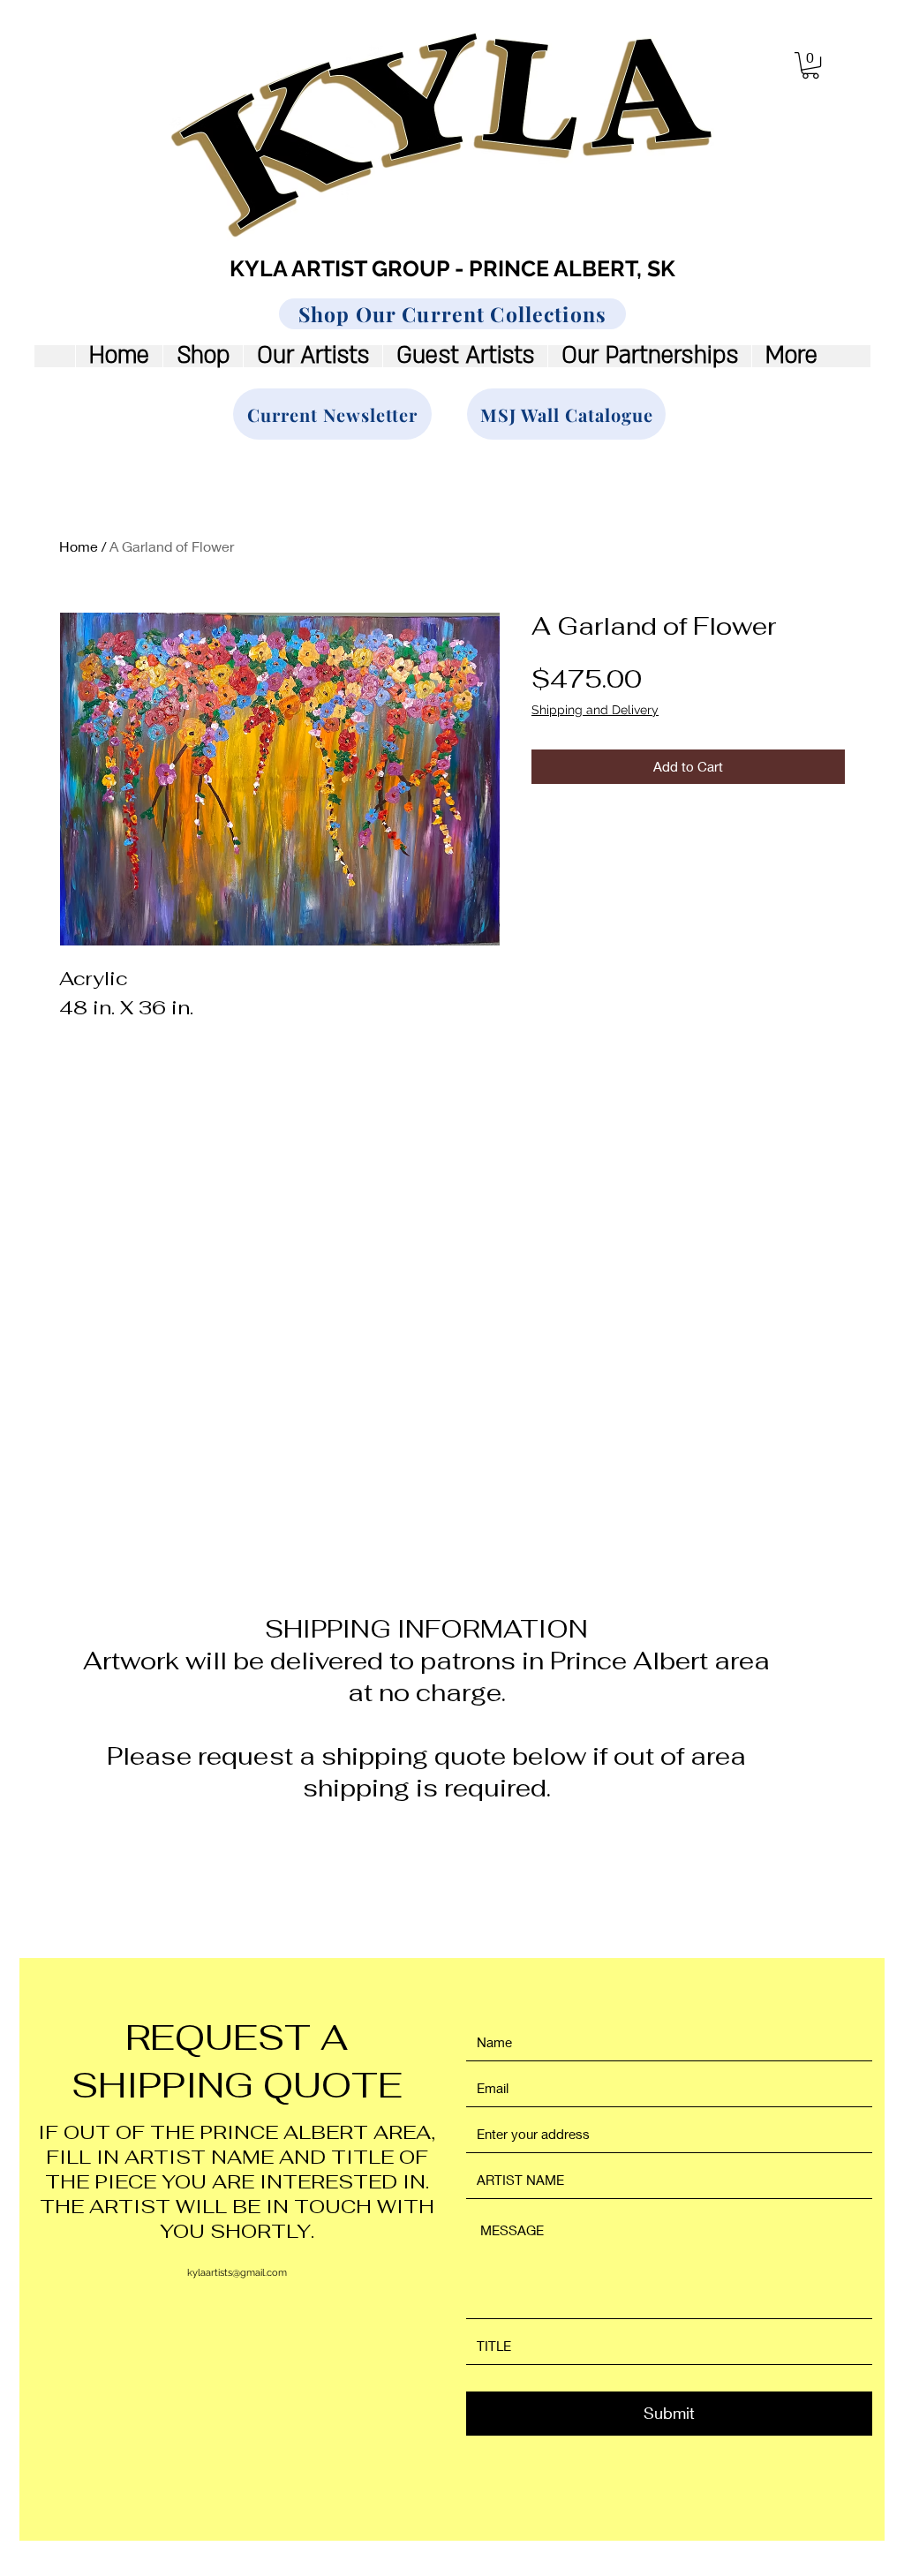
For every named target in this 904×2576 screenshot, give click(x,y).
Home (79, 546)
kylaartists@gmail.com (237, 2273)
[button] (810, 65)
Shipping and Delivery (595, 710)
